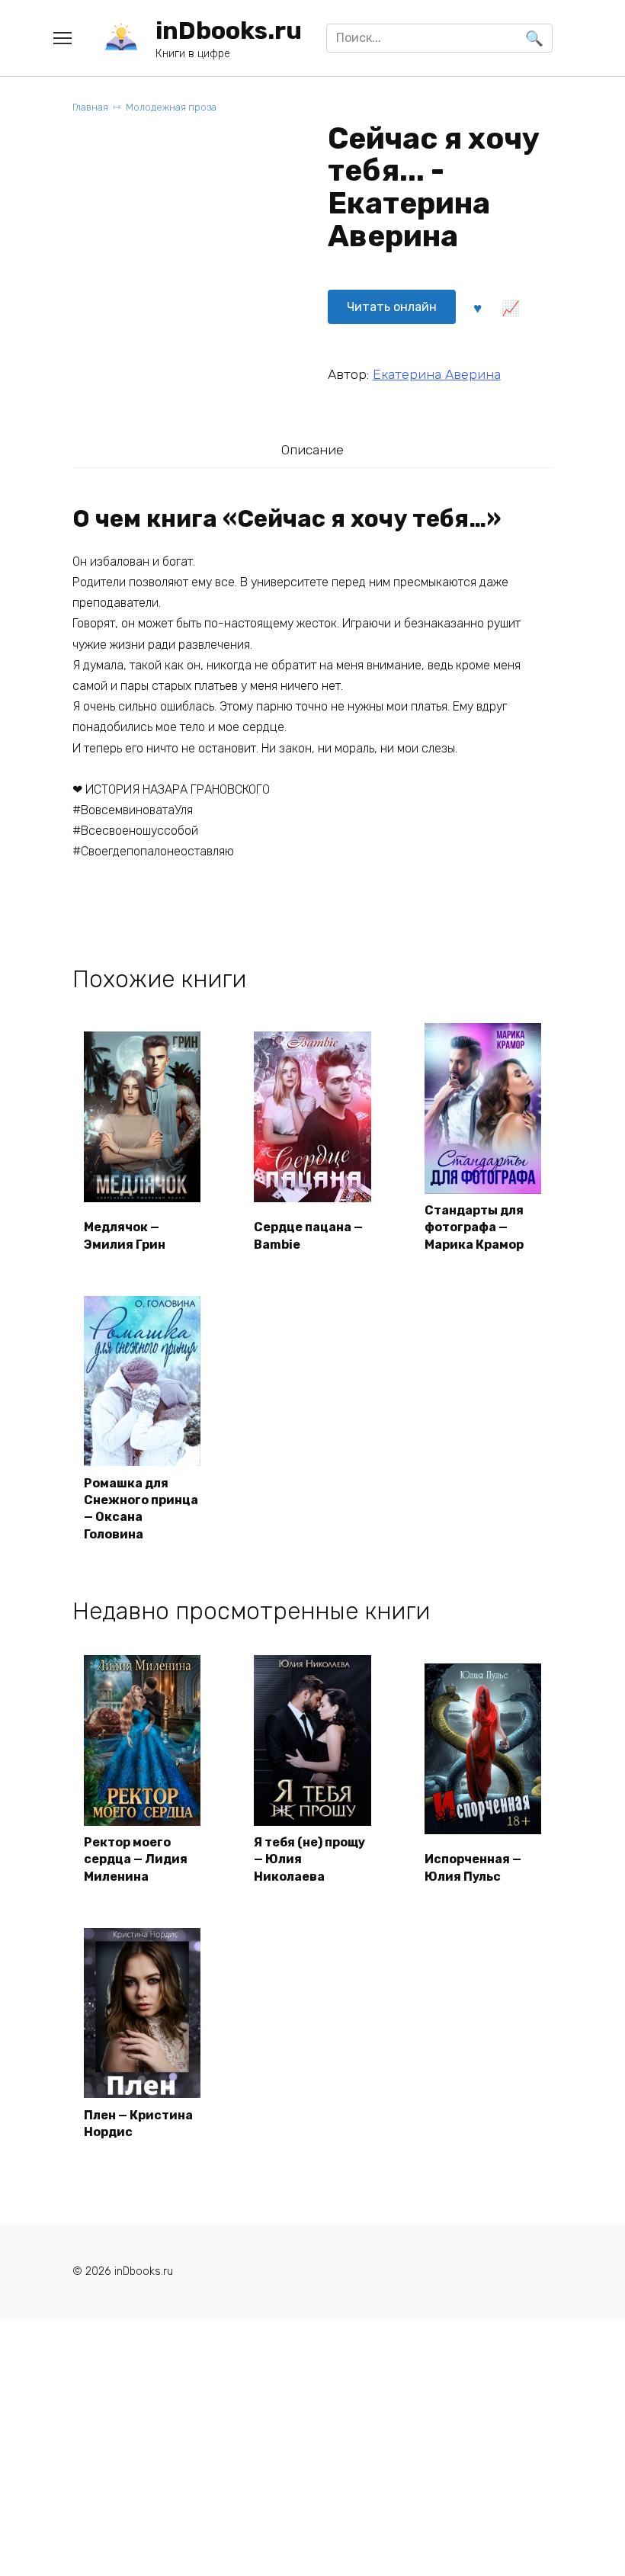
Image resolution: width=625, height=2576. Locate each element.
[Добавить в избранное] (478, 306)
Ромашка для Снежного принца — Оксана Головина (141, 1509)
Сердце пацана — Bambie (308, 1235)
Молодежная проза (171, 107)
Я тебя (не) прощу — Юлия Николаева (309, 1859)
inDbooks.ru (229, 30)
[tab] (312, 449)
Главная (90, 107)
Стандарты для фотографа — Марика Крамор (474, 1227)
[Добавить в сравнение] (511, 306)
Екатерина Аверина (437, 374)
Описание (312, 450)
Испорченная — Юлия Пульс (473, 1867)
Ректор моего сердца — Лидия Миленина (136, 1859)
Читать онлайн (392, 307)
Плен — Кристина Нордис (138, 2124)
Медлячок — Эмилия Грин (125, 1235)
